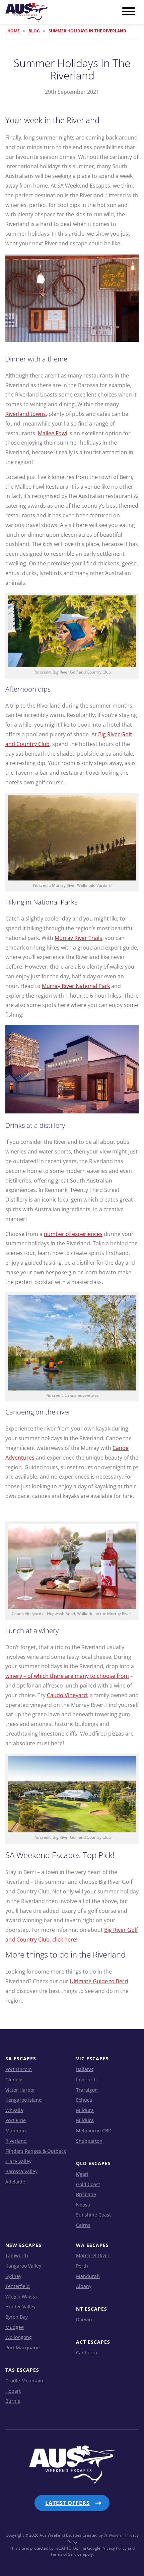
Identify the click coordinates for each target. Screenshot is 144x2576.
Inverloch (86, 2080)
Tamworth (17, 2255)
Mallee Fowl (52, 433)
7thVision (112, 2535)
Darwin (84, 2320)
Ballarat (85, 2069)
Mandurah (88, 2276)
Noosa (83, 2205)
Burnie (13, 2401)
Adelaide (15, 2182)
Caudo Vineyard (67, 1695)
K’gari (82, 2174)
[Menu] (129, 12)
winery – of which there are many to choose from (67, 1676)
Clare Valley (18, 2161)
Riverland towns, (26, 414)
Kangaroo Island (24, 2100)
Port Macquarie (23, 2348)
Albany (84, 2286)
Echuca (84, 2100)
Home (14, 31)
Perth (82, 2266)
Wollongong (19, 2337)
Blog (34, 31)
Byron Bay (17, 2317)
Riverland (16, 2141)
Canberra (87, 2353)
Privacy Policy (114, 2548)
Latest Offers (67, 2503)
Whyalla (14, 2110)
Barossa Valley (21, 2171)
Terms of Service (66, 2554)
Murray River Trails (78, 938)
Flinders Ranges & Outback (36, 2151)
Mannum (16, 2131)
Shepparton (89, 2141)
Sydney (13, 2276)
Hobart (13, 2391)
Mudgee (15, 2327)
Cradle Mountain (24, 2381)
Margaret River (93, 2255)
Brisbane (86, 2194)
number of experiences (73, 1234)
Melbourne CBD (94, 2131)
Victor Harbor (20, 2090)
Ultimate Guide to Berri (99, 1981)
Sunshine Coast (93, 2215)
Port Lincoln (19, 2069)
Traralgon (87, 2090)
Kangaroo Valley (23, 2266)
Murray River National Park (76, 986)
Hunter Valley (20, 2306)
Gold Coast (88, 2184)
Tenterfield (18, 2286)
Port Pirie (16, 2120)
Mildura (85, 2110)
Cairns (83, 2225)
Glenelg (14, 2080)
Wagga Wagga (21, 2296)
